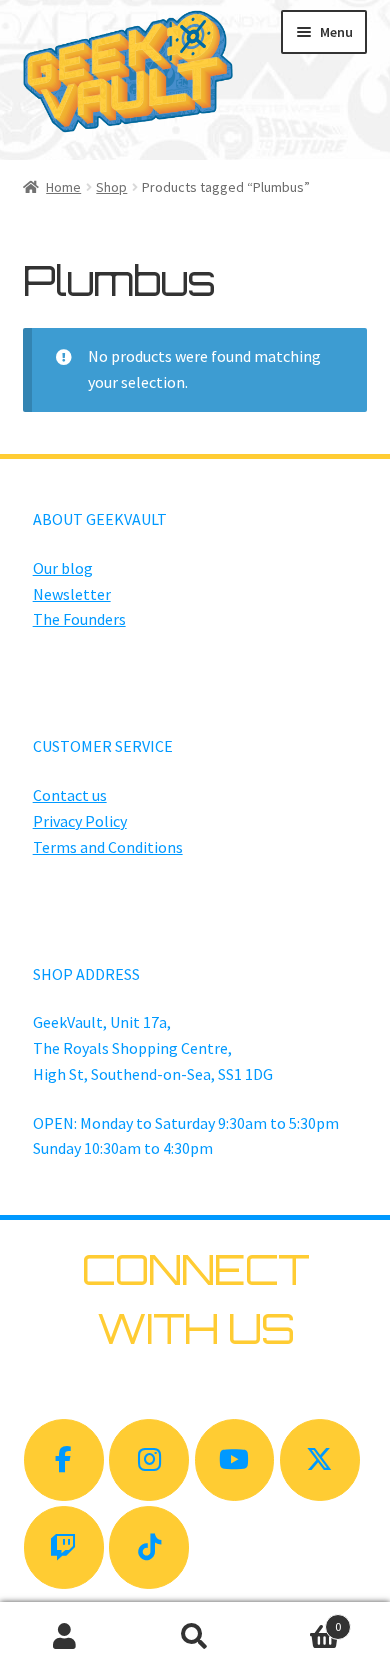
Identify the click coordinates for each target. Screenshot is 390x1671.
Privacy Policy (80, 821)
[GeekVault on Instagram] (149, 1460)
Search (195, 1637)
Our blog (63, 568)
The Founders (79, 619)
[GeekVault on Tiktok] (149, 1547)
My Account (65, 1637)
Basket (300, 1619)
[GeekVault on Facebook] (64, 1460)
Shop (111, 187)
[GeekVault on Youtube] (235, 1460)
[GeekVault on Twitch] (64, 1547)
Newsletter (72, 594)
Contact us (70, 795)
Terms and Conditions (108, 847)
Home (63, 187)
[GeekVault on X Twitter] (320, 1460)
